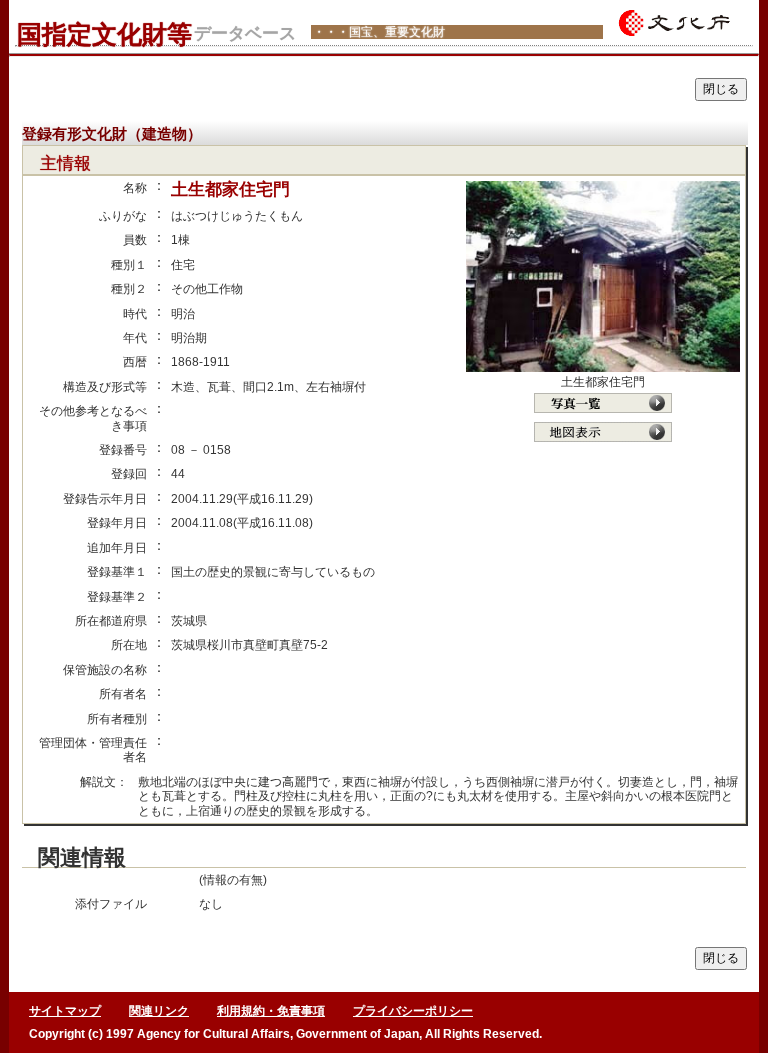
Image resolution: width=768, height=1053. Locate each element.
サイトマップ (65, 1011)
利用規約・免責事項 (271, 1011)
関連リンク (159, 1011)
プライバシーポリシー (413, 1011)
